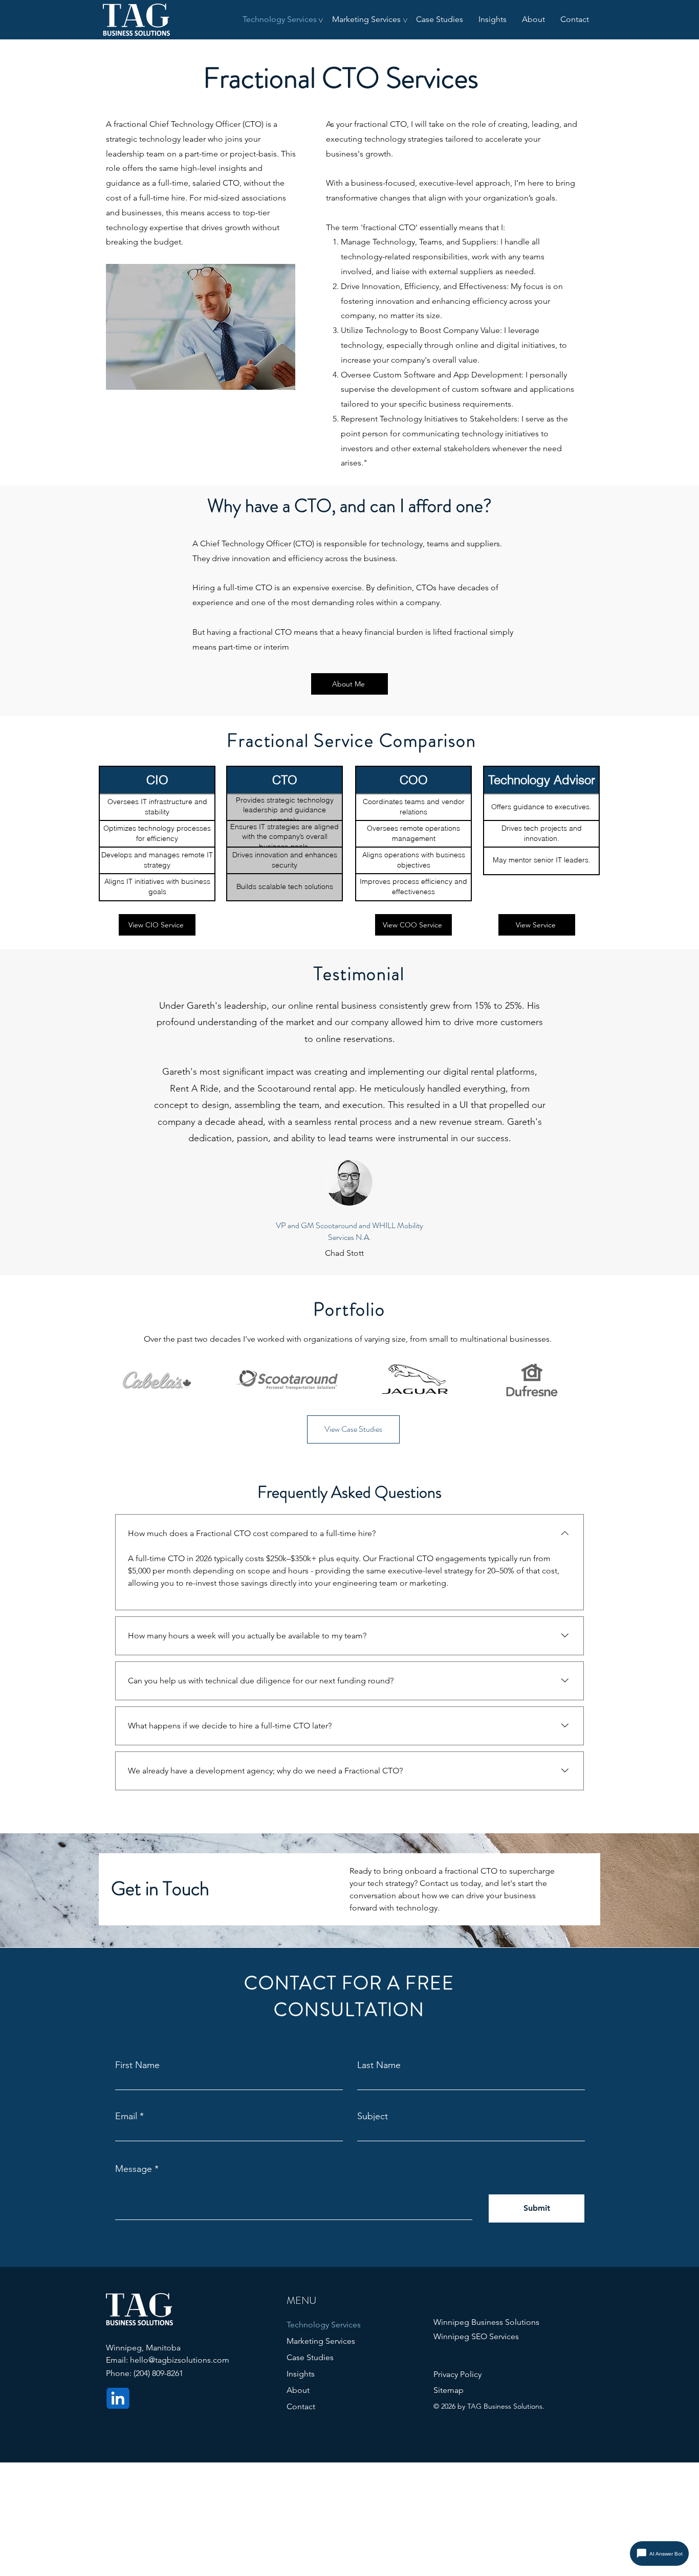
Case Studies (310, 2357)
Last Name (379, 2065)
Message (134, 2169)
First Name (137, 2065)
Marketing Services (321, 2341)
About (298, 2390)
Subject (373, 2116)
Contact (301, 2406)
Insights (301, 2374)
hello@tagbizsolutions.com (180, 2360)
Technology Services (324, 2325)
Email (126, 2116)
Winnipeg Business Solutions (486, 2322)
